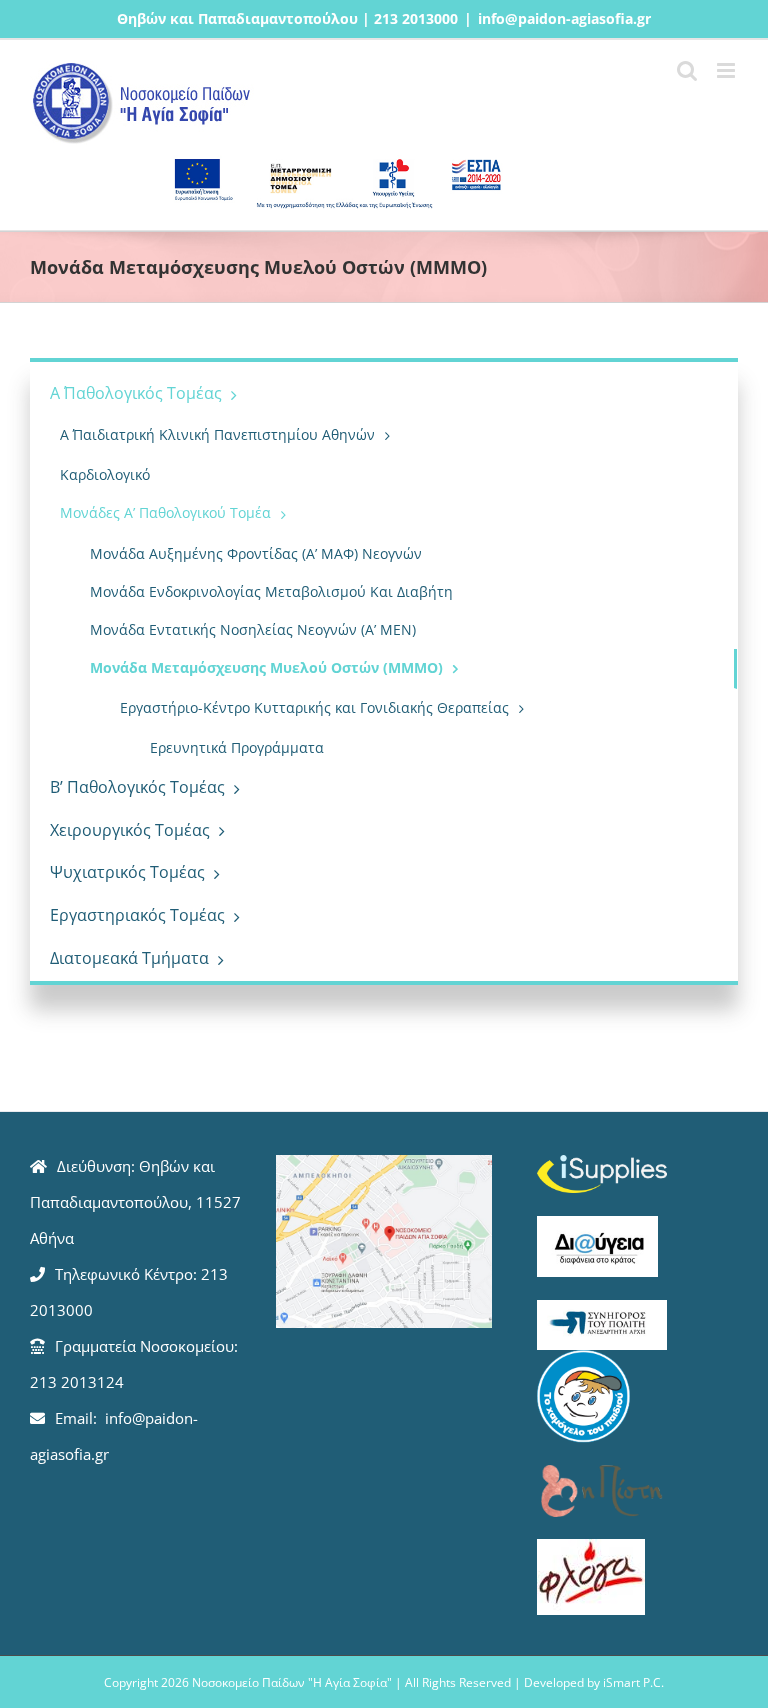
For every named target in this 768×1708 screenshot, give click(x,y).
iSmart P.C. (633, 1682)
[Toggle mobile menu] (727, 70)
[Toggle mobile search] (687, 70)
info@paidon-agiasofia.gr (564, 18)
